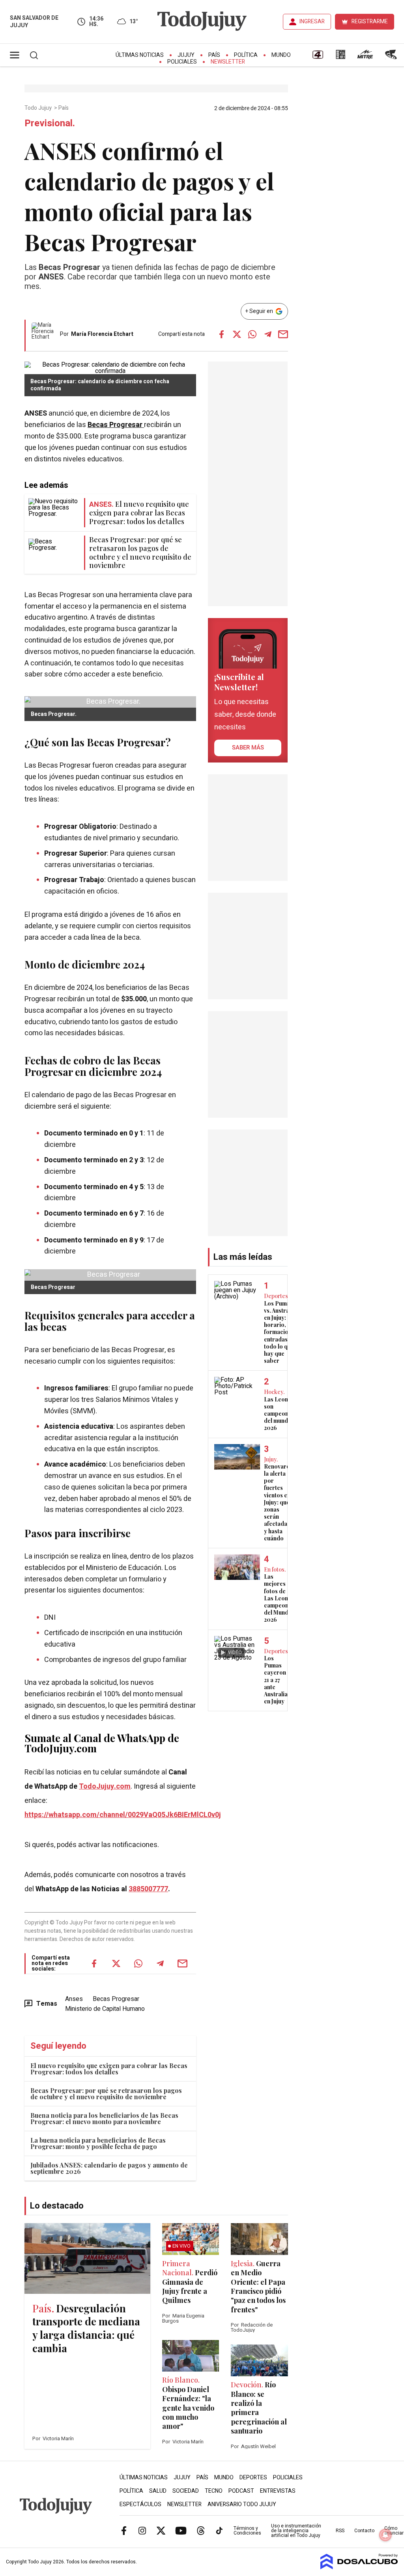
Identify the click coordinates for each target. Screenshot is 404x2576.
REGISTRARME (370, 22)
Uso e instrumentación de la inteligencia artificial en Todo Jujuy (296, 2531)
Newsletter (228, 62)
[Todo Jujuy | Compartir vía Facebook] (222, 334)
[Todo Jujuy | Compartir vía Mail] (283, 334)
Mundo (281, 55)
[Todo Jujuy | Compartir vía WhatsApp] (252, 334)
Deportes (253, 2478)
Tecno (214, 2491)
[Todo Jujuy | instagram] (142, 2530)
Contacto (364, 2531)
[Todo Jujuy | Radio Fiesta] (392, 57)
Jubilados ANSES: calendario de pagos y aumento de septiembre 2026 (109, 2168)
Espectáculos (140, 2504)
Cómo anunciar (394, 2531)
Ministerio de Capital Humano (105, 2009)
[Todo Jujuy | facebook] (124, 2530)
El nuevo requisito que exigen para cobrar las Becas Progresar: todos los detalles (109, 2069)
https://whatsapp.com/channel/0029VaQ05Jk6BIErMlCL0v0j (123, 1815)
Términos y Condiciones (247, 2531)
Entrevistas (278, 2491)
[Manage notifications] (385, 2535)
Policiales (182, 62)
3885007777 (148, 1889)
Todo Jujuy (39, 108)
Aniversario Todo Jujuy (242, 2504)
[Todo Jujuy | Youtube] (181, 2530)
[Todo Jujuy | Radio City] (340, 57)
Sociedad (186, 2491)
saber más (248, 748)
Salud (158, 2491)
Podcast (241, 2491)
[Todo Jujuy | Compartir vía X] (237, 334)
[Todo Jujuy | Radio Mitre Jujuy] (365, 57)
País (214, 55)
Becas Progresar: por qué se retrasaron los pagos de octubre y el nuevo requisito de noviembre (106, 2094)
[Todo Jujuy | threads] (201, 2530)
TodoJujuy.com (105, 1786)
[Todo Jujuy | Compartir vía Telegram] (268, 334)
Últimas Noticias (140, 55)
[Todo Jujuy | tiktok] (219, 2530)
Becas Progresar (116, 425)
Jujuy (186, 55)
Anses (74, 1999)
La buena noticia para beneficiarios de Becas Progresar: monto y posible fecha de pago (98, 2143)
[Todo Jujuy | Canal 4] (318, 57)
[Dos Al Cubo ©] (359, 2567)
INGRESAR (312, 22)
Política (246, 55)
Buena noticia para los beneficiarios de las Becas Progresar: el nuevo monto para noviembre (104, 2118)
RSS (340, 2531)
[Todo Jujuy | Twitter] (161, 2530)
